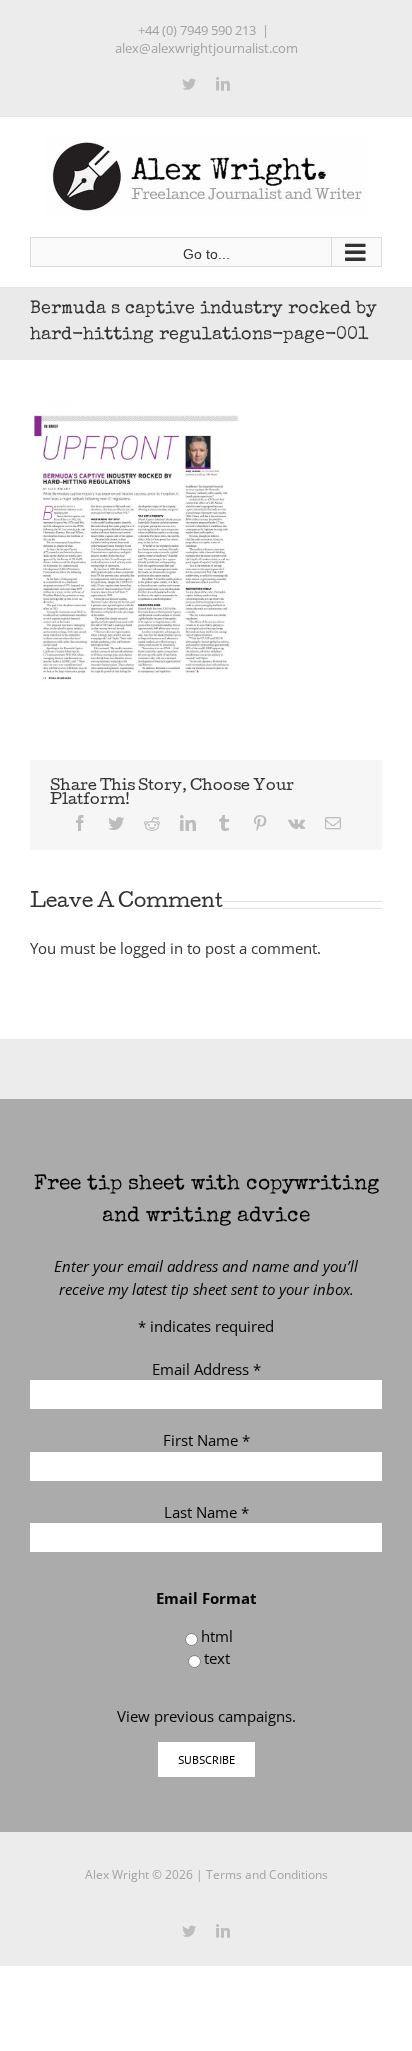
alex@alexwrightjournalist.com (206, 48)
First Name (206, 1440)
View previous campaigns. (206, 1716)
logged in (151, 948)
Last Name (206, 1512)
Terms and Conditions (267, 1874)
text (217, 1658)
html (217, 1636)
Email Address (206, 1369)
